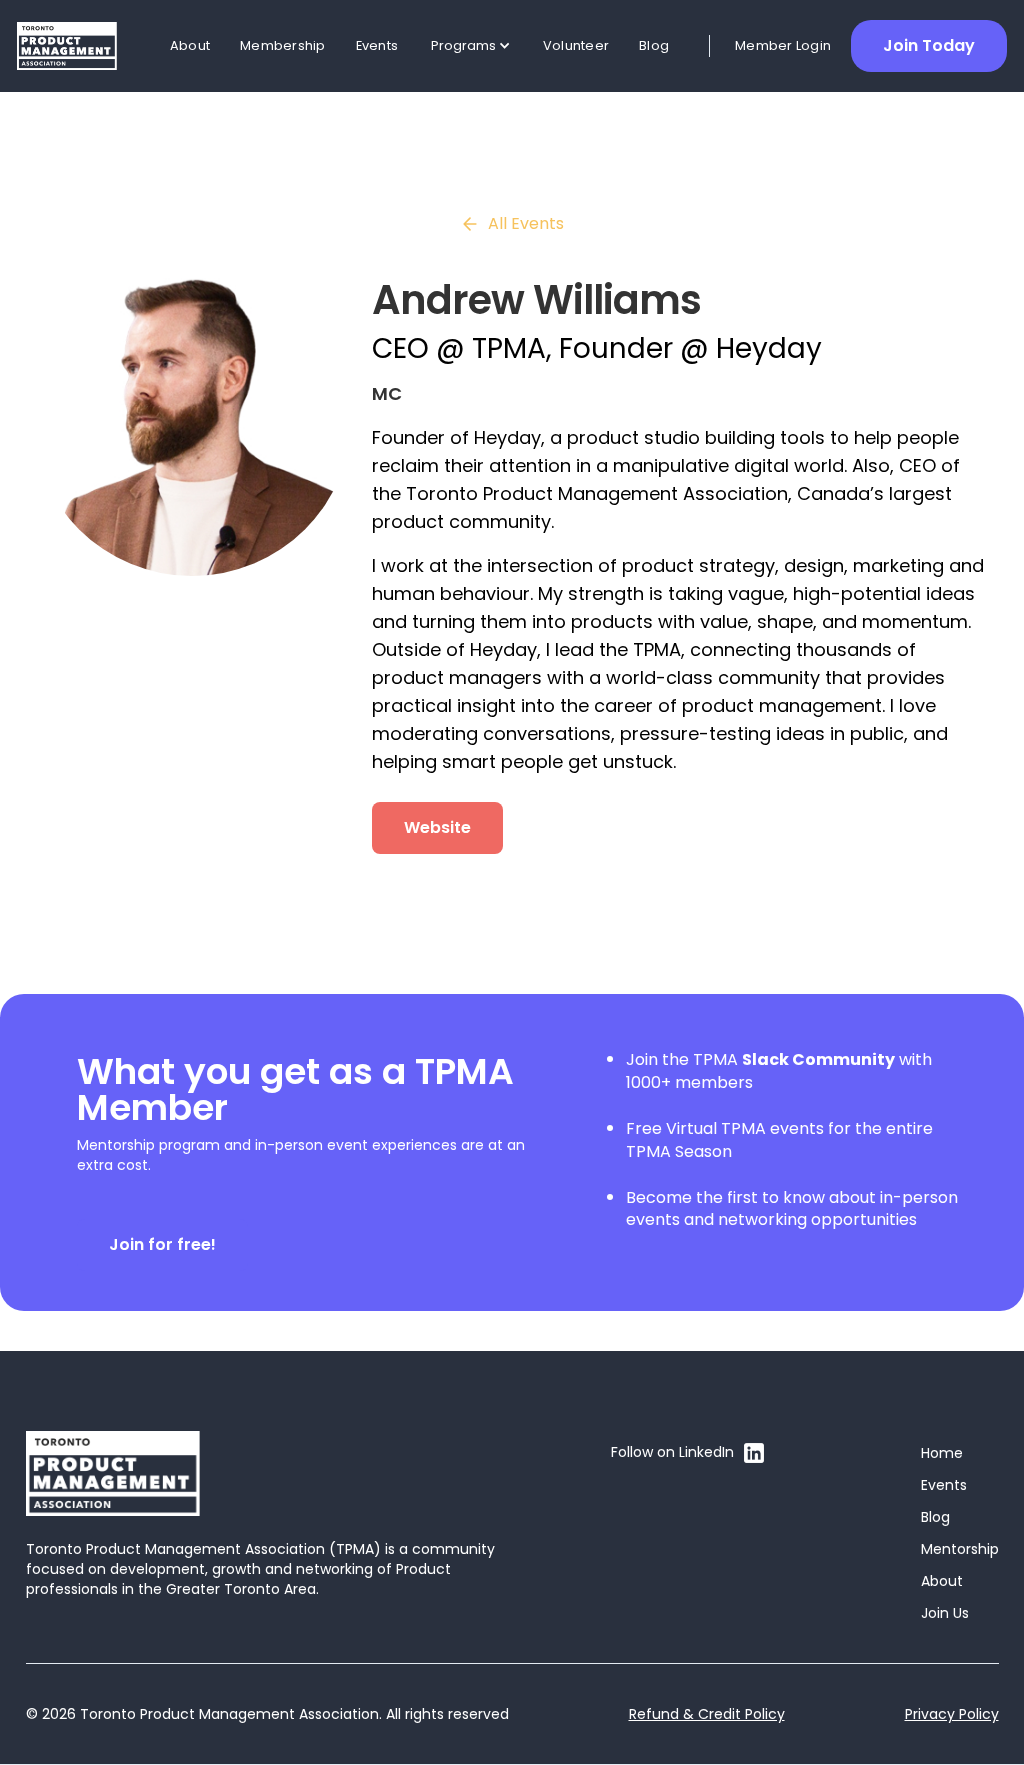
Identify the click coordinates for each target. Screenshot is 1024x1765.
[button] (470, 46)
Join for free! (162, 1244)
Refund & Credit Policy (707, 1714)
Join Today (929, 45)
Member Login (783, 45)
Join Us (945, 1613)
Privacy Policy (952, 1714)
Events (377, 45)
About (190, 45)
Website (437, 827)
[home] (67, 46)
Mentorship (960, 1549)
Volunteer (576, 45)
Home (942, 1453)
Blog (654, 45)
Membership (283, 45)
